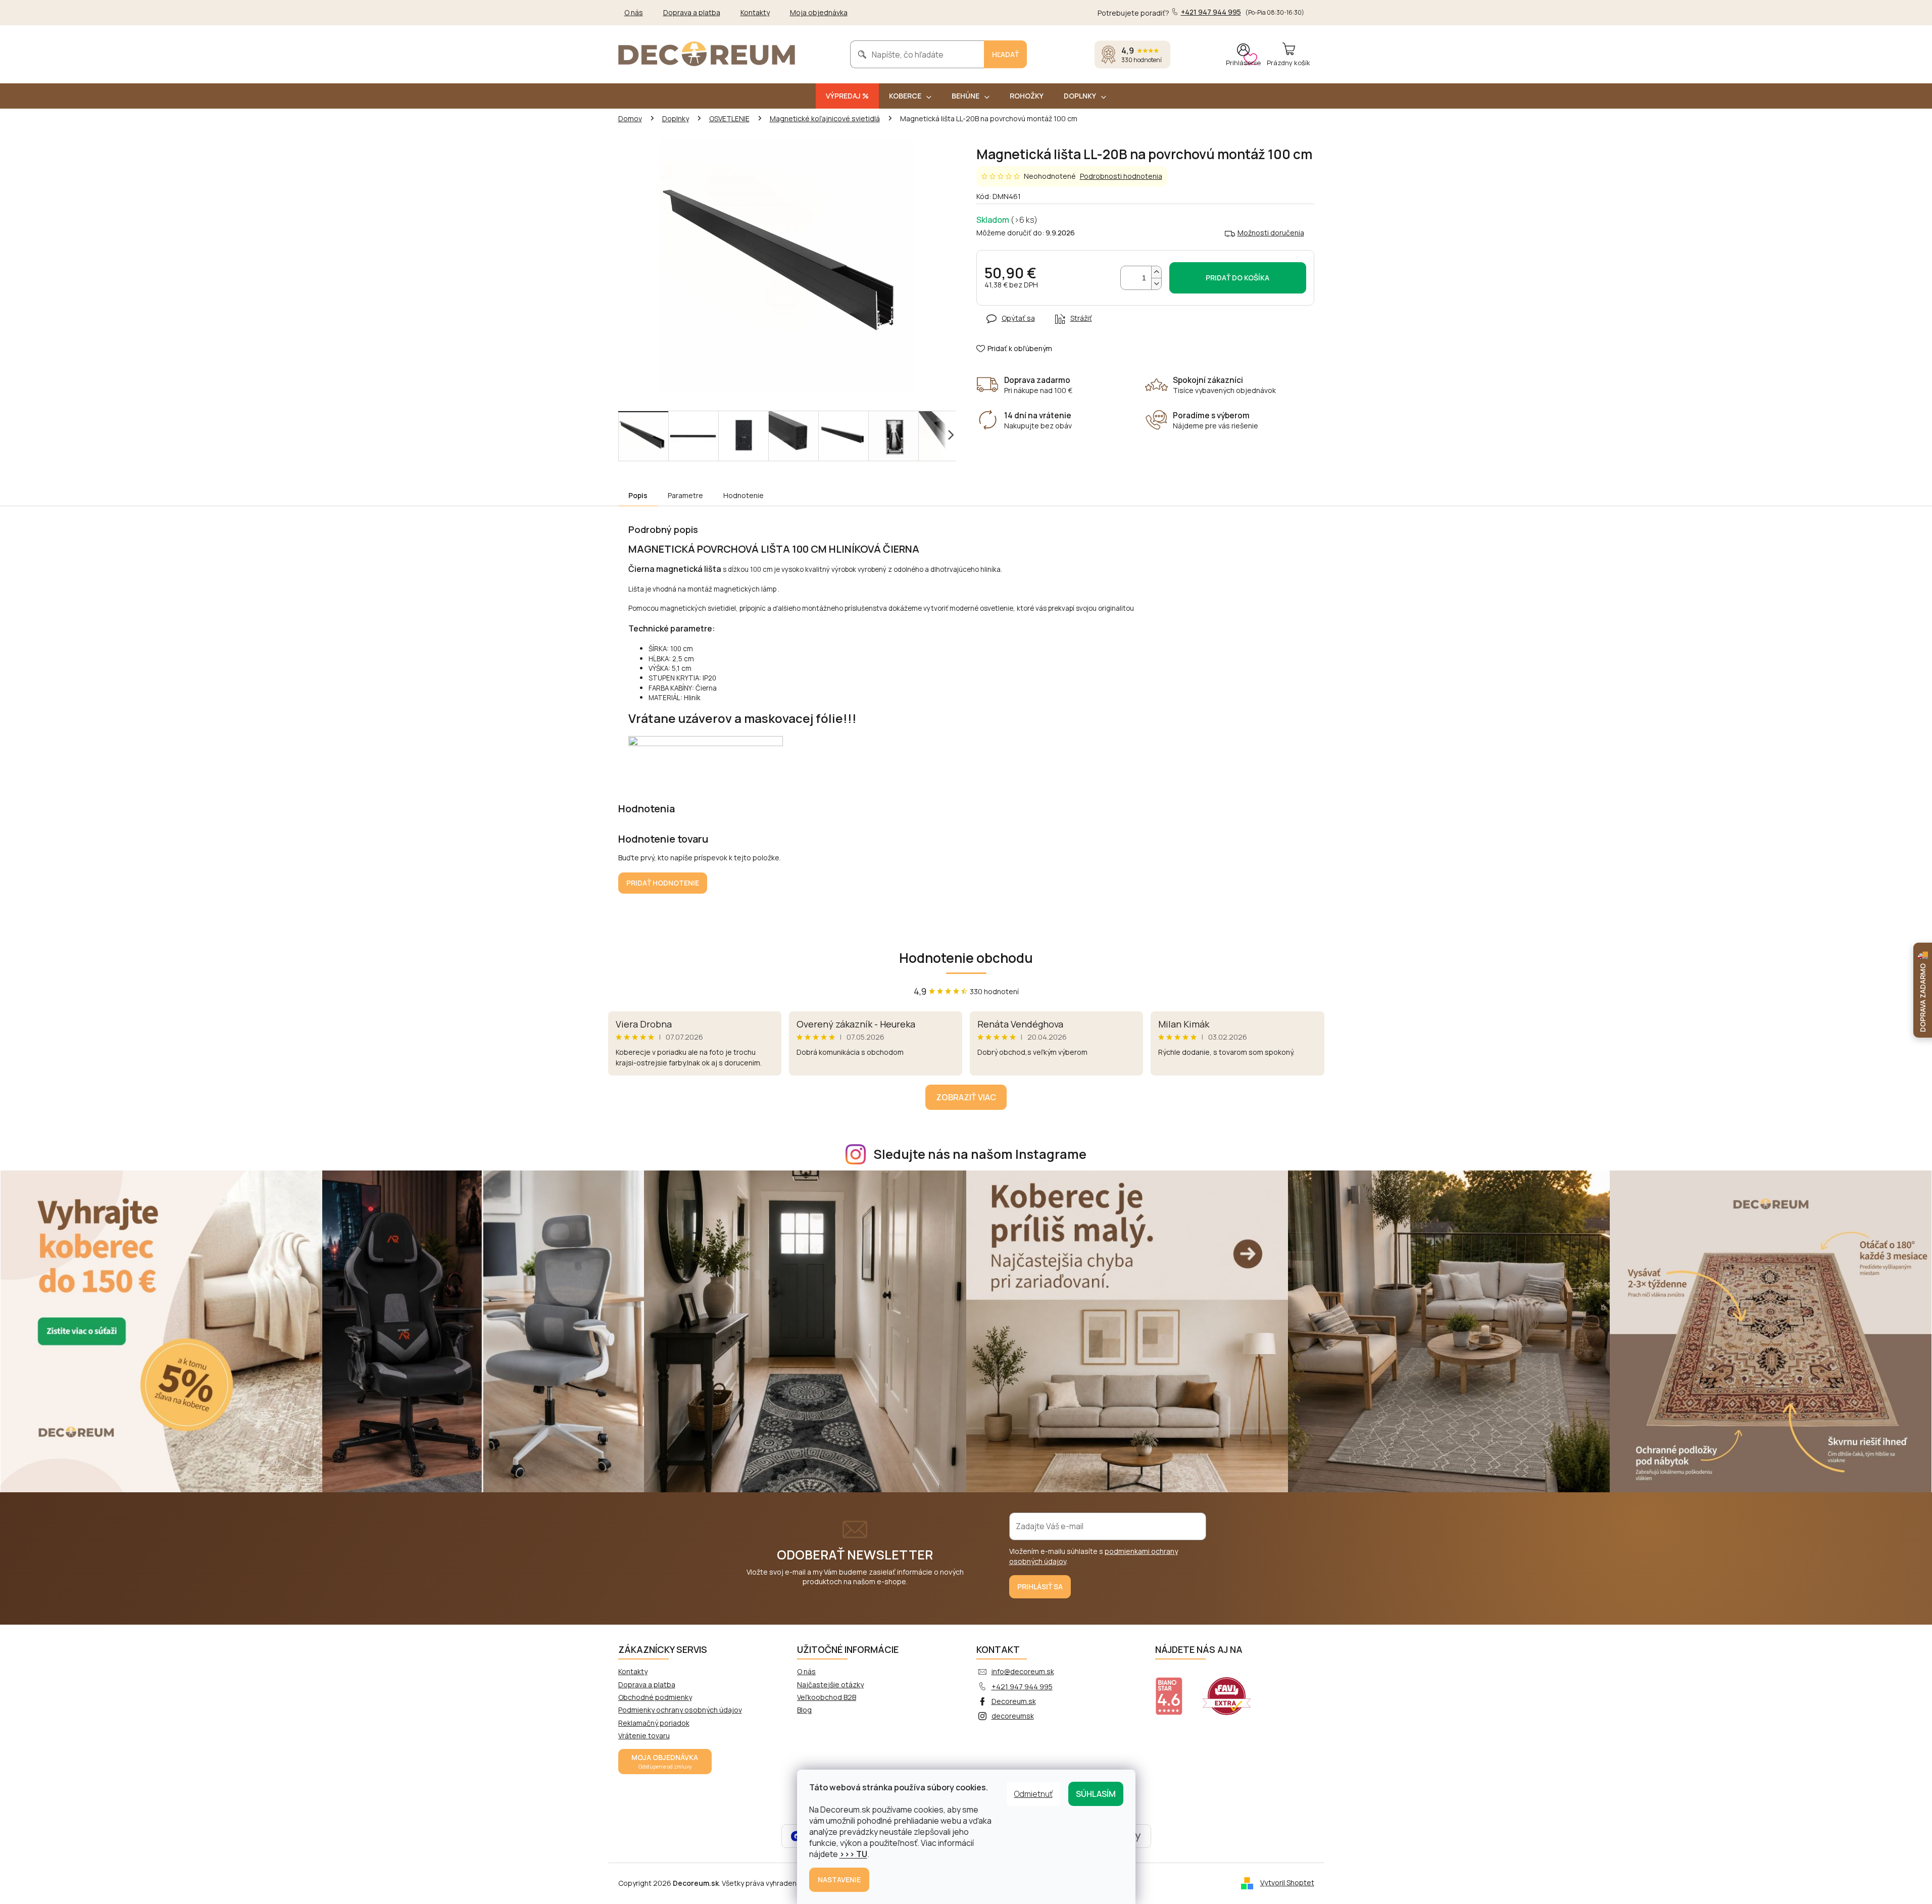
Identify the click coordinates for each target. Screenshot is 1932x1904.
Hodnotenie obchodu (966, 958)
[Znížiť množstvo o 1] (1156, 284)
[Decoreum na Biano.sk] (1175, 1690)
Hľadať (1005, 54)
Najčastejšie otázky (830, 1685)
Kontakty (755, 12)
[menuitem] (847, 96)
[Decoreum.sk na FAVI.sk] (1233, 1690)
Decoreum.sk (1014, 1701)
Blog (804, 1710)
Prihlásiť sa (1040, 1586)
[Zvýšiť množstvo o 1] (1156, 272)
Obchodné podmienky (655, 1697)
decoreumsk (1013, 1716)
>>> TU (853, 1854)
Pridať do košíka (1237, 278)
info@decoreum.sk (1023, 1671)
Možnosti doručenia (1271, 233)
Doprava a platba (692, 12)
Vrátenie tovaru (644, 1736)
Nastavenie (839, 1879)
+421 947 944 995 (1022, 1687)
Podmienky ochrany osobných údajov (680, 1710)
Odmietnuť (1033, 1794)
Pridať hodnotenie (663, 883)
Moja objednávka (819, 12)
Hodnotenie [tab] (744, 495)
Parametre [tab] (685, 495)
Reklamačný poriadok (654, 1723)
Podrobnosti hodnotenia (1121, 176)
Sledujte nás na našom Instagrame (980, 1154)
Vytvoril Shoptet (1287, 1883)
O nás (634, 12)
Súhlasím (1096, 1794)
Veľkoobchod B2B (827, 1697)
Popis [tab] (638, 495)
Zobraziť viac (966, 1097)
